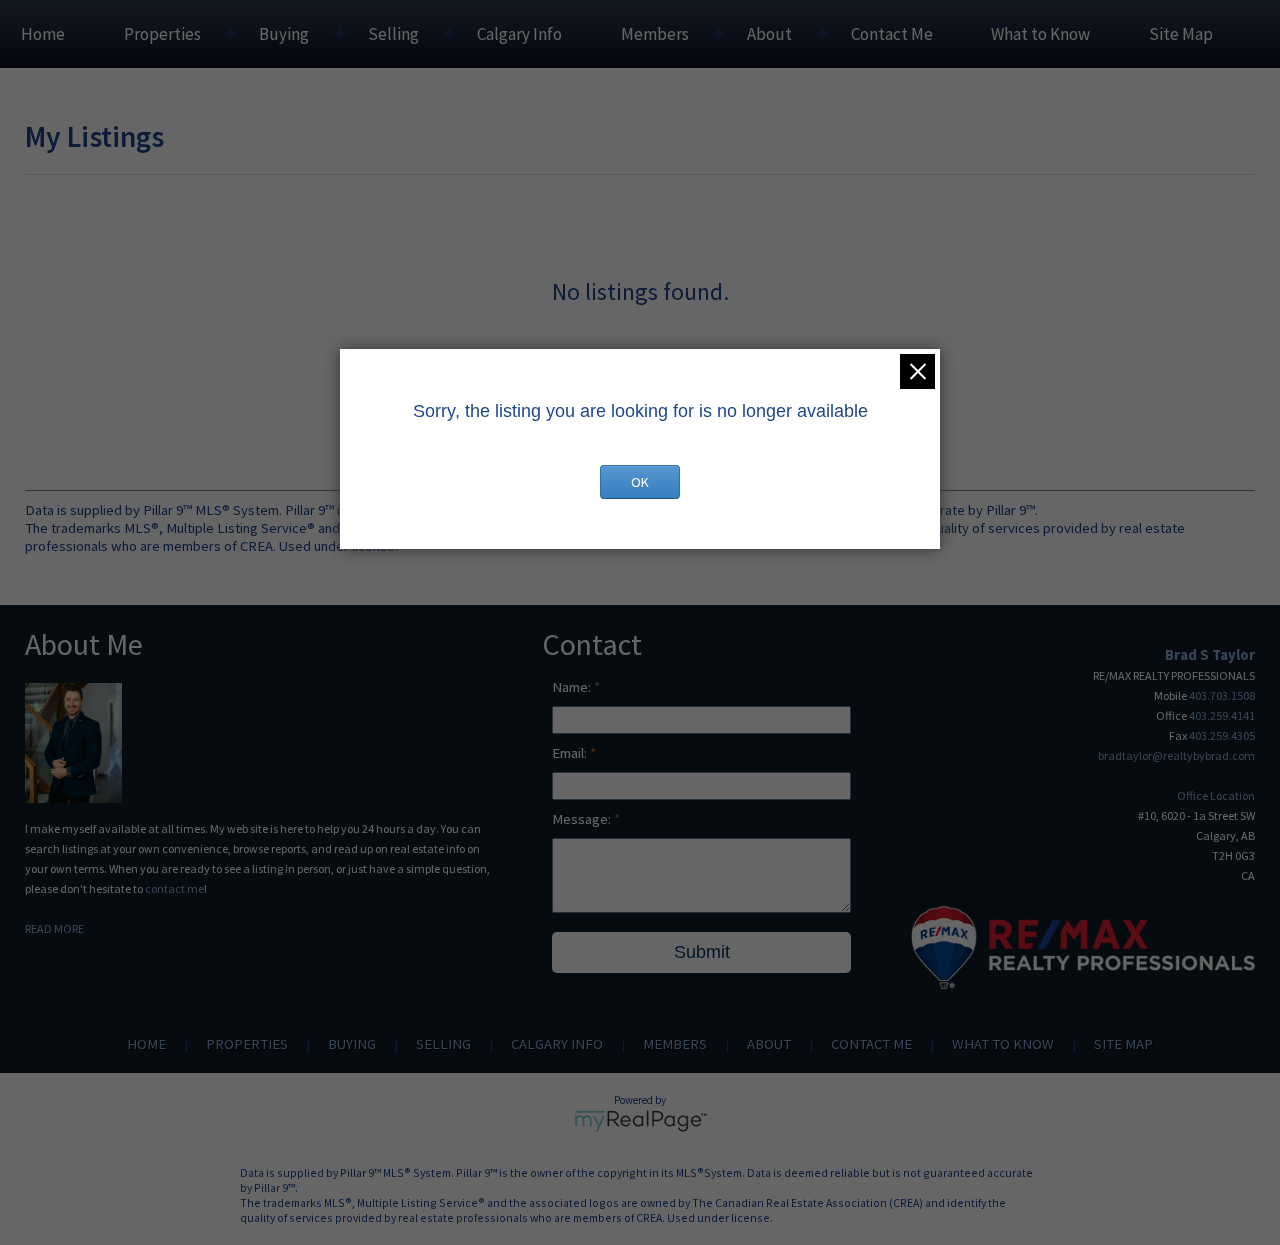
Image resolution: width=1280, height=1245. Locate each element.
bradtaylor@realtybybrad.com (1176, 755)
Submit (702, 952)
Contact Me (892, 34)
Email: (571, 753)
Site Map (1181, 34)
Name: (573, 687)
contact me (174, 888)
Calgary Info (519, 34)
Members (655, 34)
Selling (393, 34)
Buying (284, 34)
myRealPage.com (640, 1121)
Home (43, 34)
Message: (583, 819)
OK (640, 482)
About (769, 34)
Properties (162, 34)
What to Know (1040, 34)
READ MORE (54, 928)
